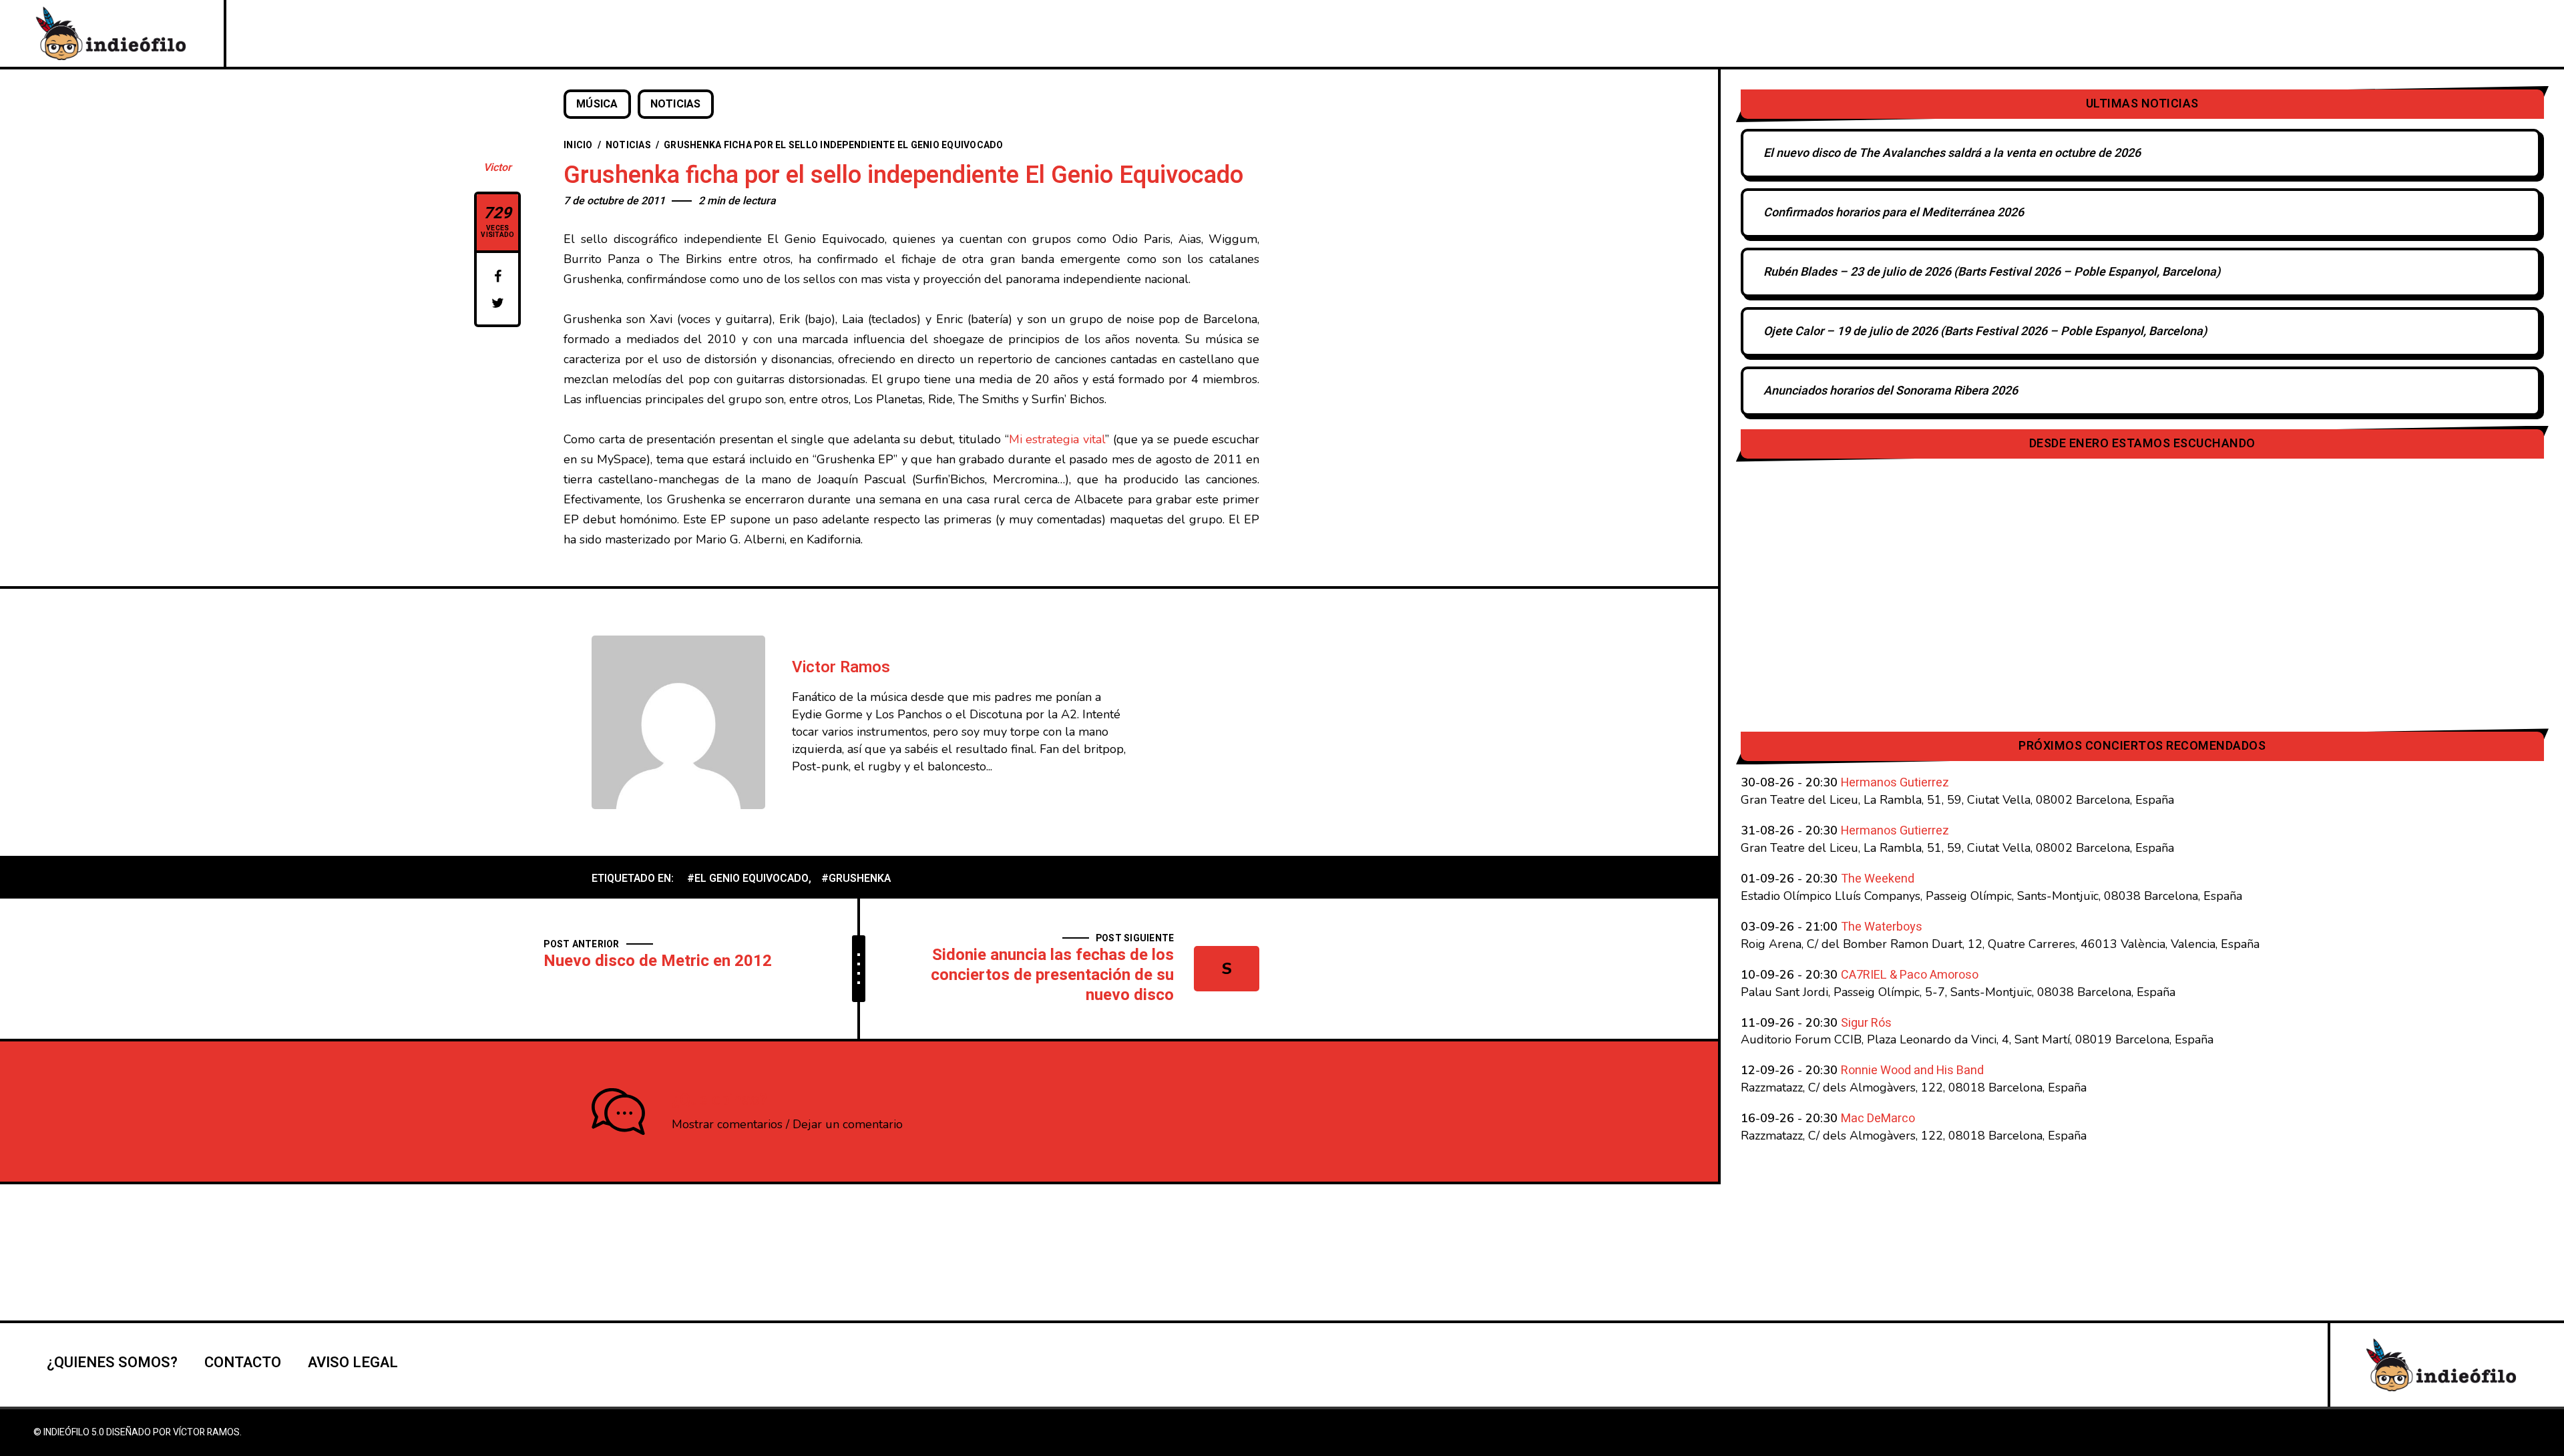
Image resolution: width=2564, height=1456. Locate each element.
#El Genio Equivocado (748, 879)
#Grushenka (856, 879)
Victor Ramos (841, 667)
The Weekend (1878, 879)
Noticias (676, 104)
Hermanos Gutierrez (1895, 783)
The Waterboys (1882, 927)
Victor (497, 168)
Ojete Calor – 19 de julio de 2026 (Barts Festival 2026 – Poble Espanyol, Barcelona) (1985, 331)
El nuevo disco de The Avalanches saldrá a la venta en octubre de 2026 (1952, 153)
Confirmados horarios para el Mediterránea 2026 (1894, 213)
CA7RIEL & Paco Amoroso (1910, 975)
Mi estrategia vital (1057, 439)
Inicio (578, 145)
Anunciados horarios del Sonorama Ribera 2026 (1891, 391)
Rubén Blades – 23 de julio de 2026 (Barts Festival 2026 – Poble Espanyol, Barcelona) (1992, 272)
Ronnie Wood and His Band (1912, 1070)
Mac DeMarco (1878, 1119)
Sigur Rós (1866, 1023)
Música (597, 104)
